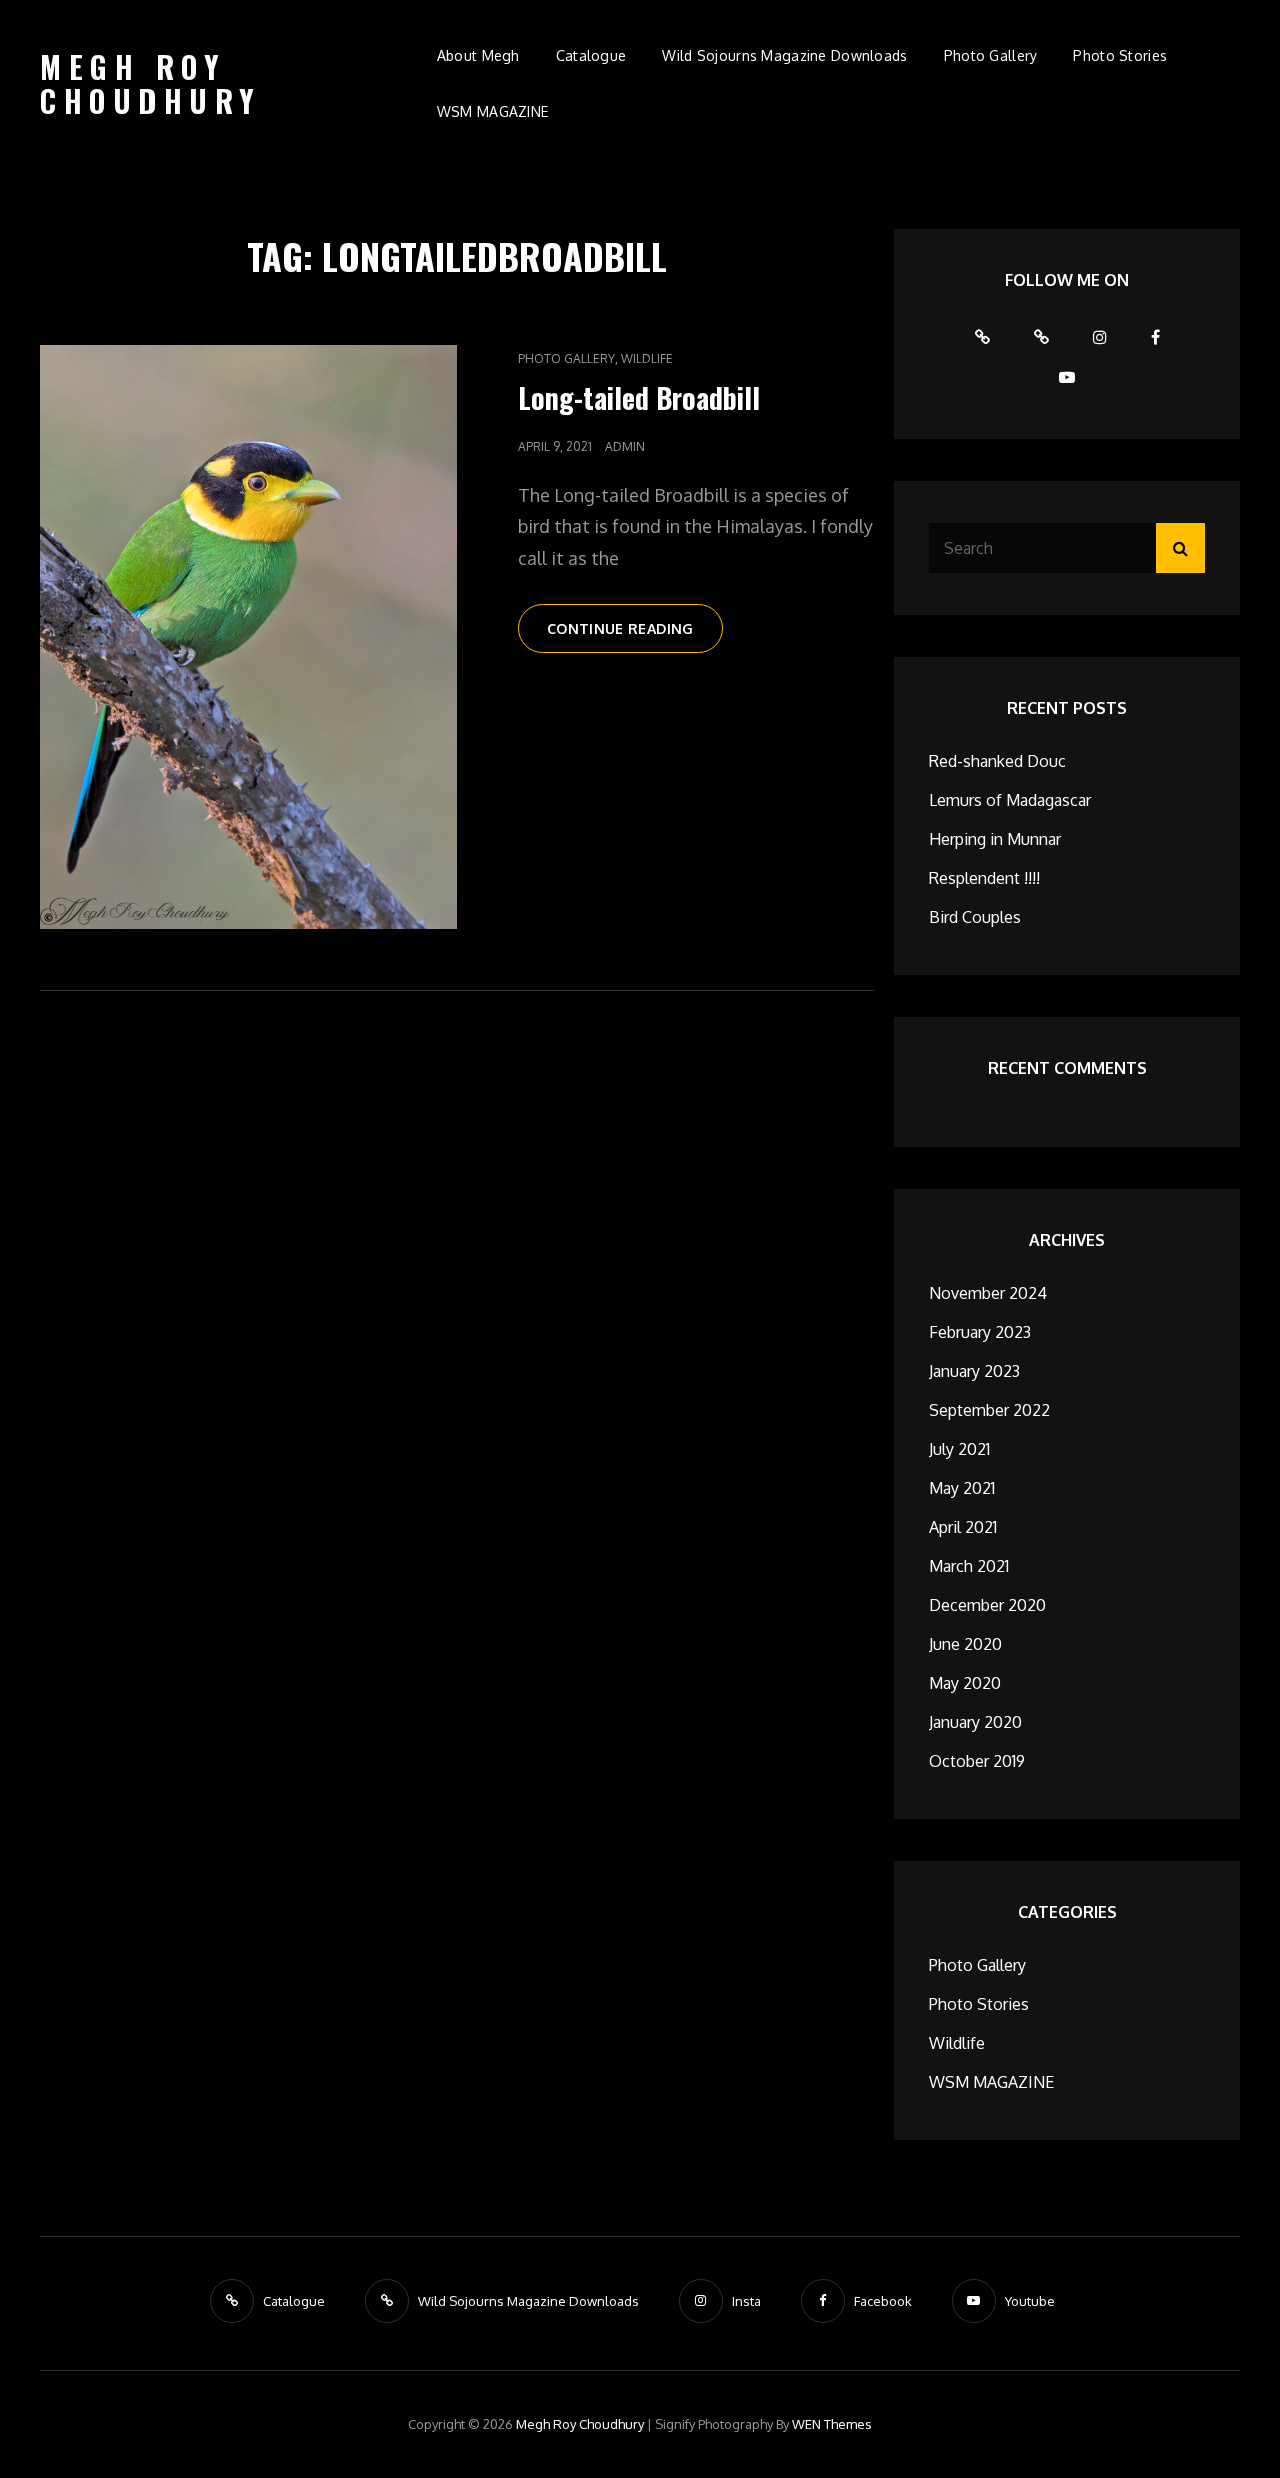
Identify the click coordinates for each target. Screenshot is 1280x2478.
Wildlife (647, 358)
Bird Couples (975, 917)
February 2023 (980, 1332)
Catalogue (591, 55)
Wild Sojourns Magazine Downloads (784, 55)
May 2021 (962, 1488)
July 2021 (959, 1449)
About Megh (478, 55)
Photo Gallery (991, 55)
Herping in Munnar (995, 839)
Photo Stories (1120, 55)
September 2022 (989, 1410)
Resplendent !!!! (984, 878)
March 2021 (969, 1566)
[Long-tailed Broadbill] (248, 637)
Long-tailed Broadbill (639, 397)
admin (625, 446)
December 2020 (987, 1605)
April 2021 (963, 1527)
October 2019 (977, 1761)
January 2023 (974, 1371)
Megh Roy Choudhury (151, 84)
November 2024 (988, 1293)
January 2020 (975, 1722)
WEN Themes (832, 2424)
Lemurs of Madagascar (1010, 800)
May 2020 (965, 1683)
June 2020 (965, 1644)
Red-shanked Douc (997, 761)
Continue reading (635, 636)
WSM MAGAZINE (492, 111)
